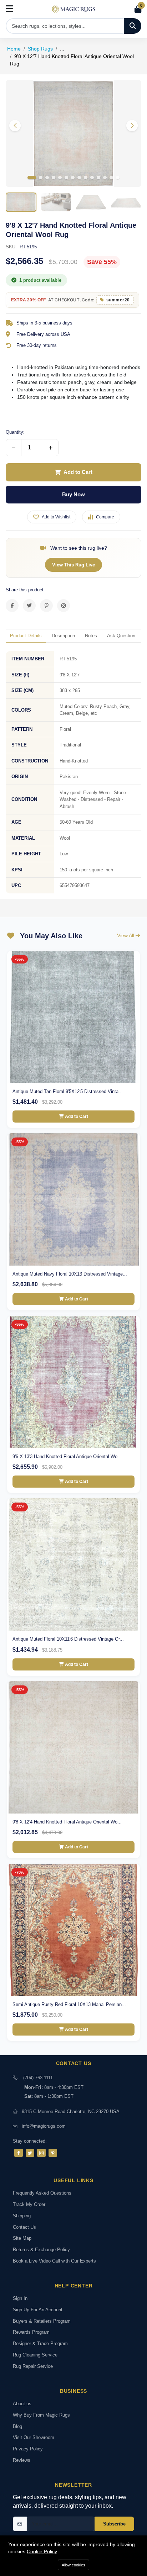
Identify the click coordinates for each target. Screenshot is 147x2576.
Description (63, 636)
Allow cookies (73, 2565)
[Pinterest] (53, 2153)
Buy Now (73, 494)
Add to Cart (78, 472)
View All (126, 935)
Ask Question (121, 636)
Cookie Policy (42, 2551)
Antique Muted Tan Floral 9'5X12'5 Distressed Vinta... (68, 1091)
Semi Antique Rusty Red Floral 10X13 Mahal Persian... (69, 2004)
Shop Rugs (40, 49)
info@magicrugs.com (44, 2126)
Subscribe (114, 2524)
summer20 (118, 300)
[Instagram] (41, 2153)
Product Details (26, 636)
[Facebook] (19, 2153)
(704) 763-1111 (38, 2078)
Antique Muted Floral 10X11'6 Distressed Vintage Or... (68, 1639)
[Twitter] (30, 2153)
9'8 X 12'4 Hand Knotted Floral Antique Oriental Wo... (67, 1822)
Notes (91, 636)
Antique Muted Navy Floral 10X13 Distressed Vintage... (70, 1274)
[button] (132, 126)
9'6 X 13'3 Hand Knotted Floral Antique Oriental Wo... (67, 1456)
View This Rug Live (73, 565)
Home (14, 49)
